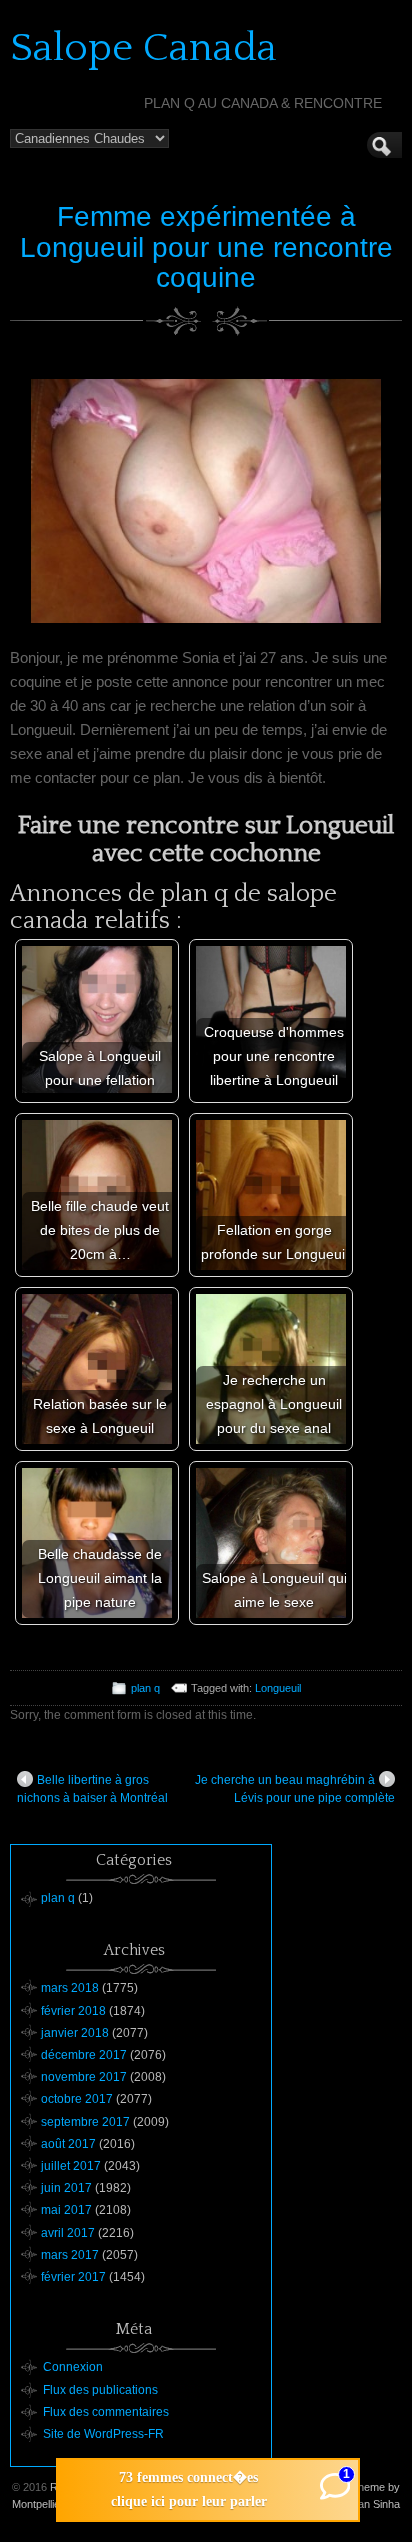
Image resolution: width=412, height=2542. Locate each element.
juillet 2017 (71, 2166)
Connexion (73, 2367)
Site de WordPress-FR (103, 2434)
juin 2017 (66, 2188)
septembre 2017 (85, 2122)
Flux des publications (100, 2390)
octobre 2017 (77, 2099)
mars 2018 (70, 1988)
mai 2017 (66, 2210)
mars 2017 (70, 2255)
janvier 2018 (75, 2033)
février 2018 (73, 2011)
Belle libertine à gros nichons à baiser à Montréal (92, 1789)
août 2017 (68, 2144)
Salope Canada (143, 48)
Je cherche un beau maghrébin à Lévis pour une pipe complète (295, 1789)
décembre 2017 (84, 2055)
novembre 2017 (84, 2077)
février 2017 (73, 2277)
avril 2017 (68, 2233)
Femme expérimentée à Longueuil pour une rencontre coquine (206, 247)
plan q (145, 1688)
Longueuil (278, 1688)
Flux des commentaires (106, 2412)
